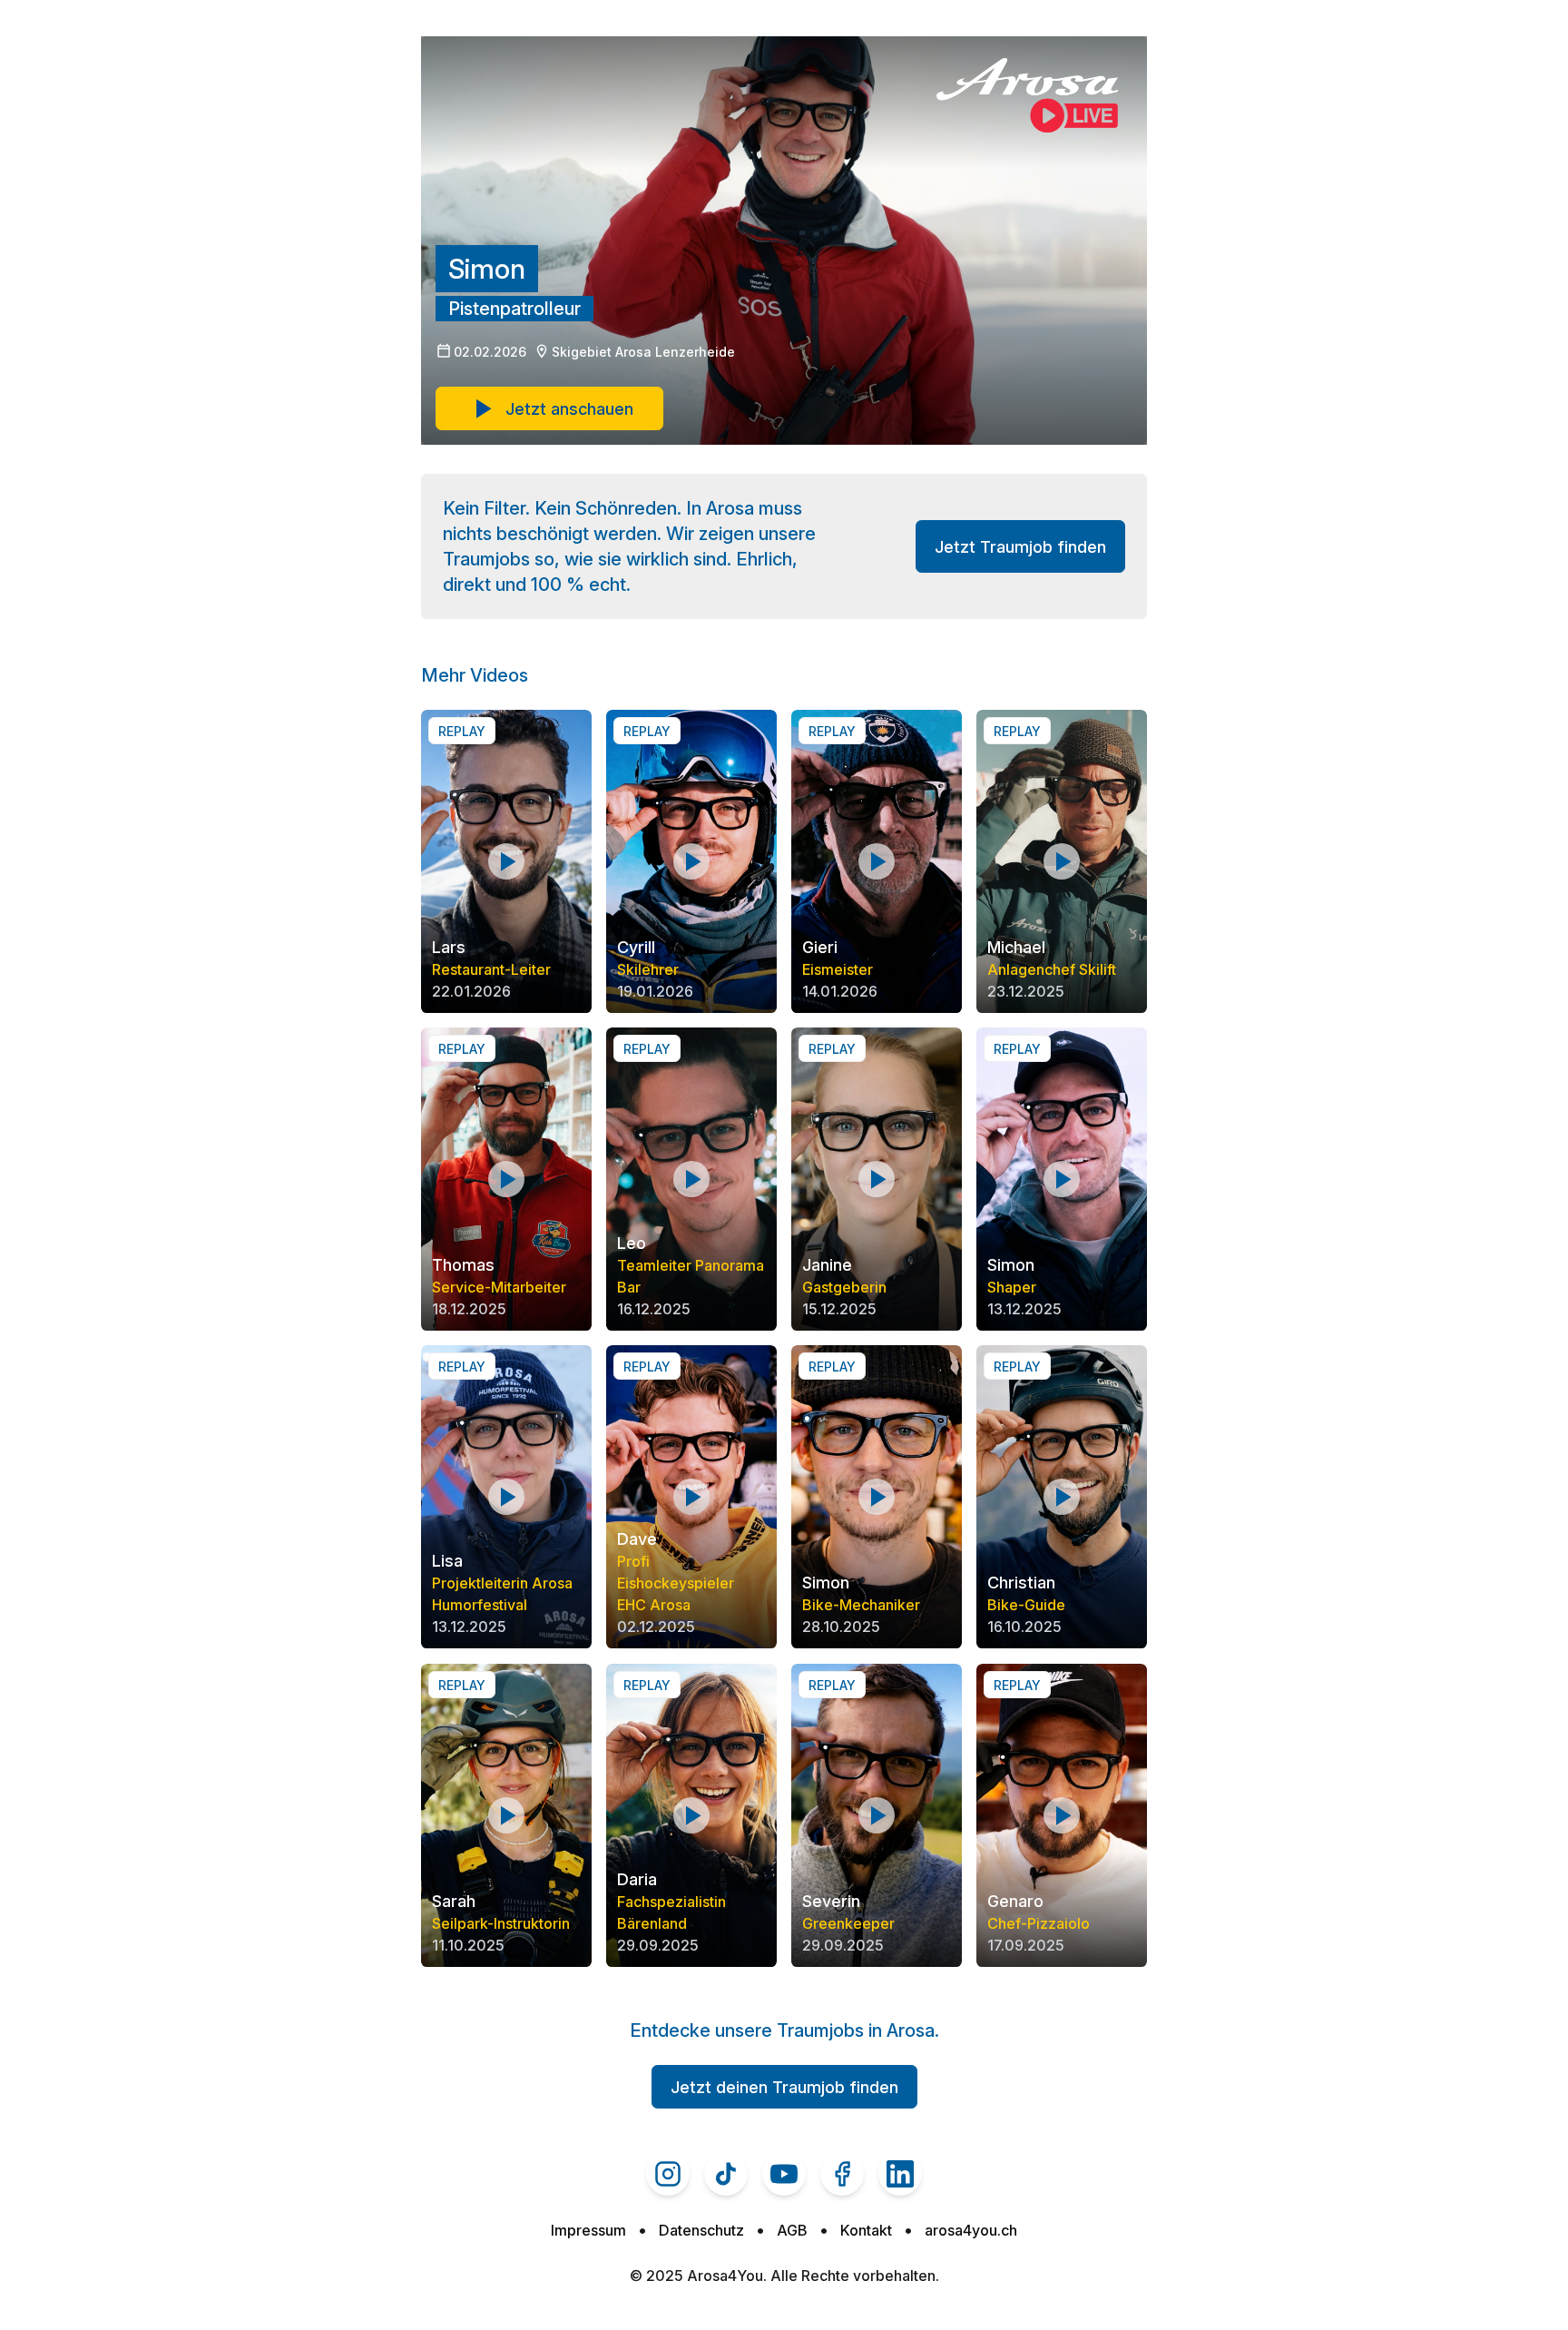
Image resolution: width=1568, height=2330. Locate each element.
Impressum (588, 2230)
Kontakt (866, 2230)
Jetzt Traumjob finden (1020, 547)
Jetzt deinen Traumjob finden (784, 2087)
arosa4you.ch (971, 2230)
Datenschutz (701, 2230)
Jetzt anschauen (569, 409)
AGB (792, 2230)
